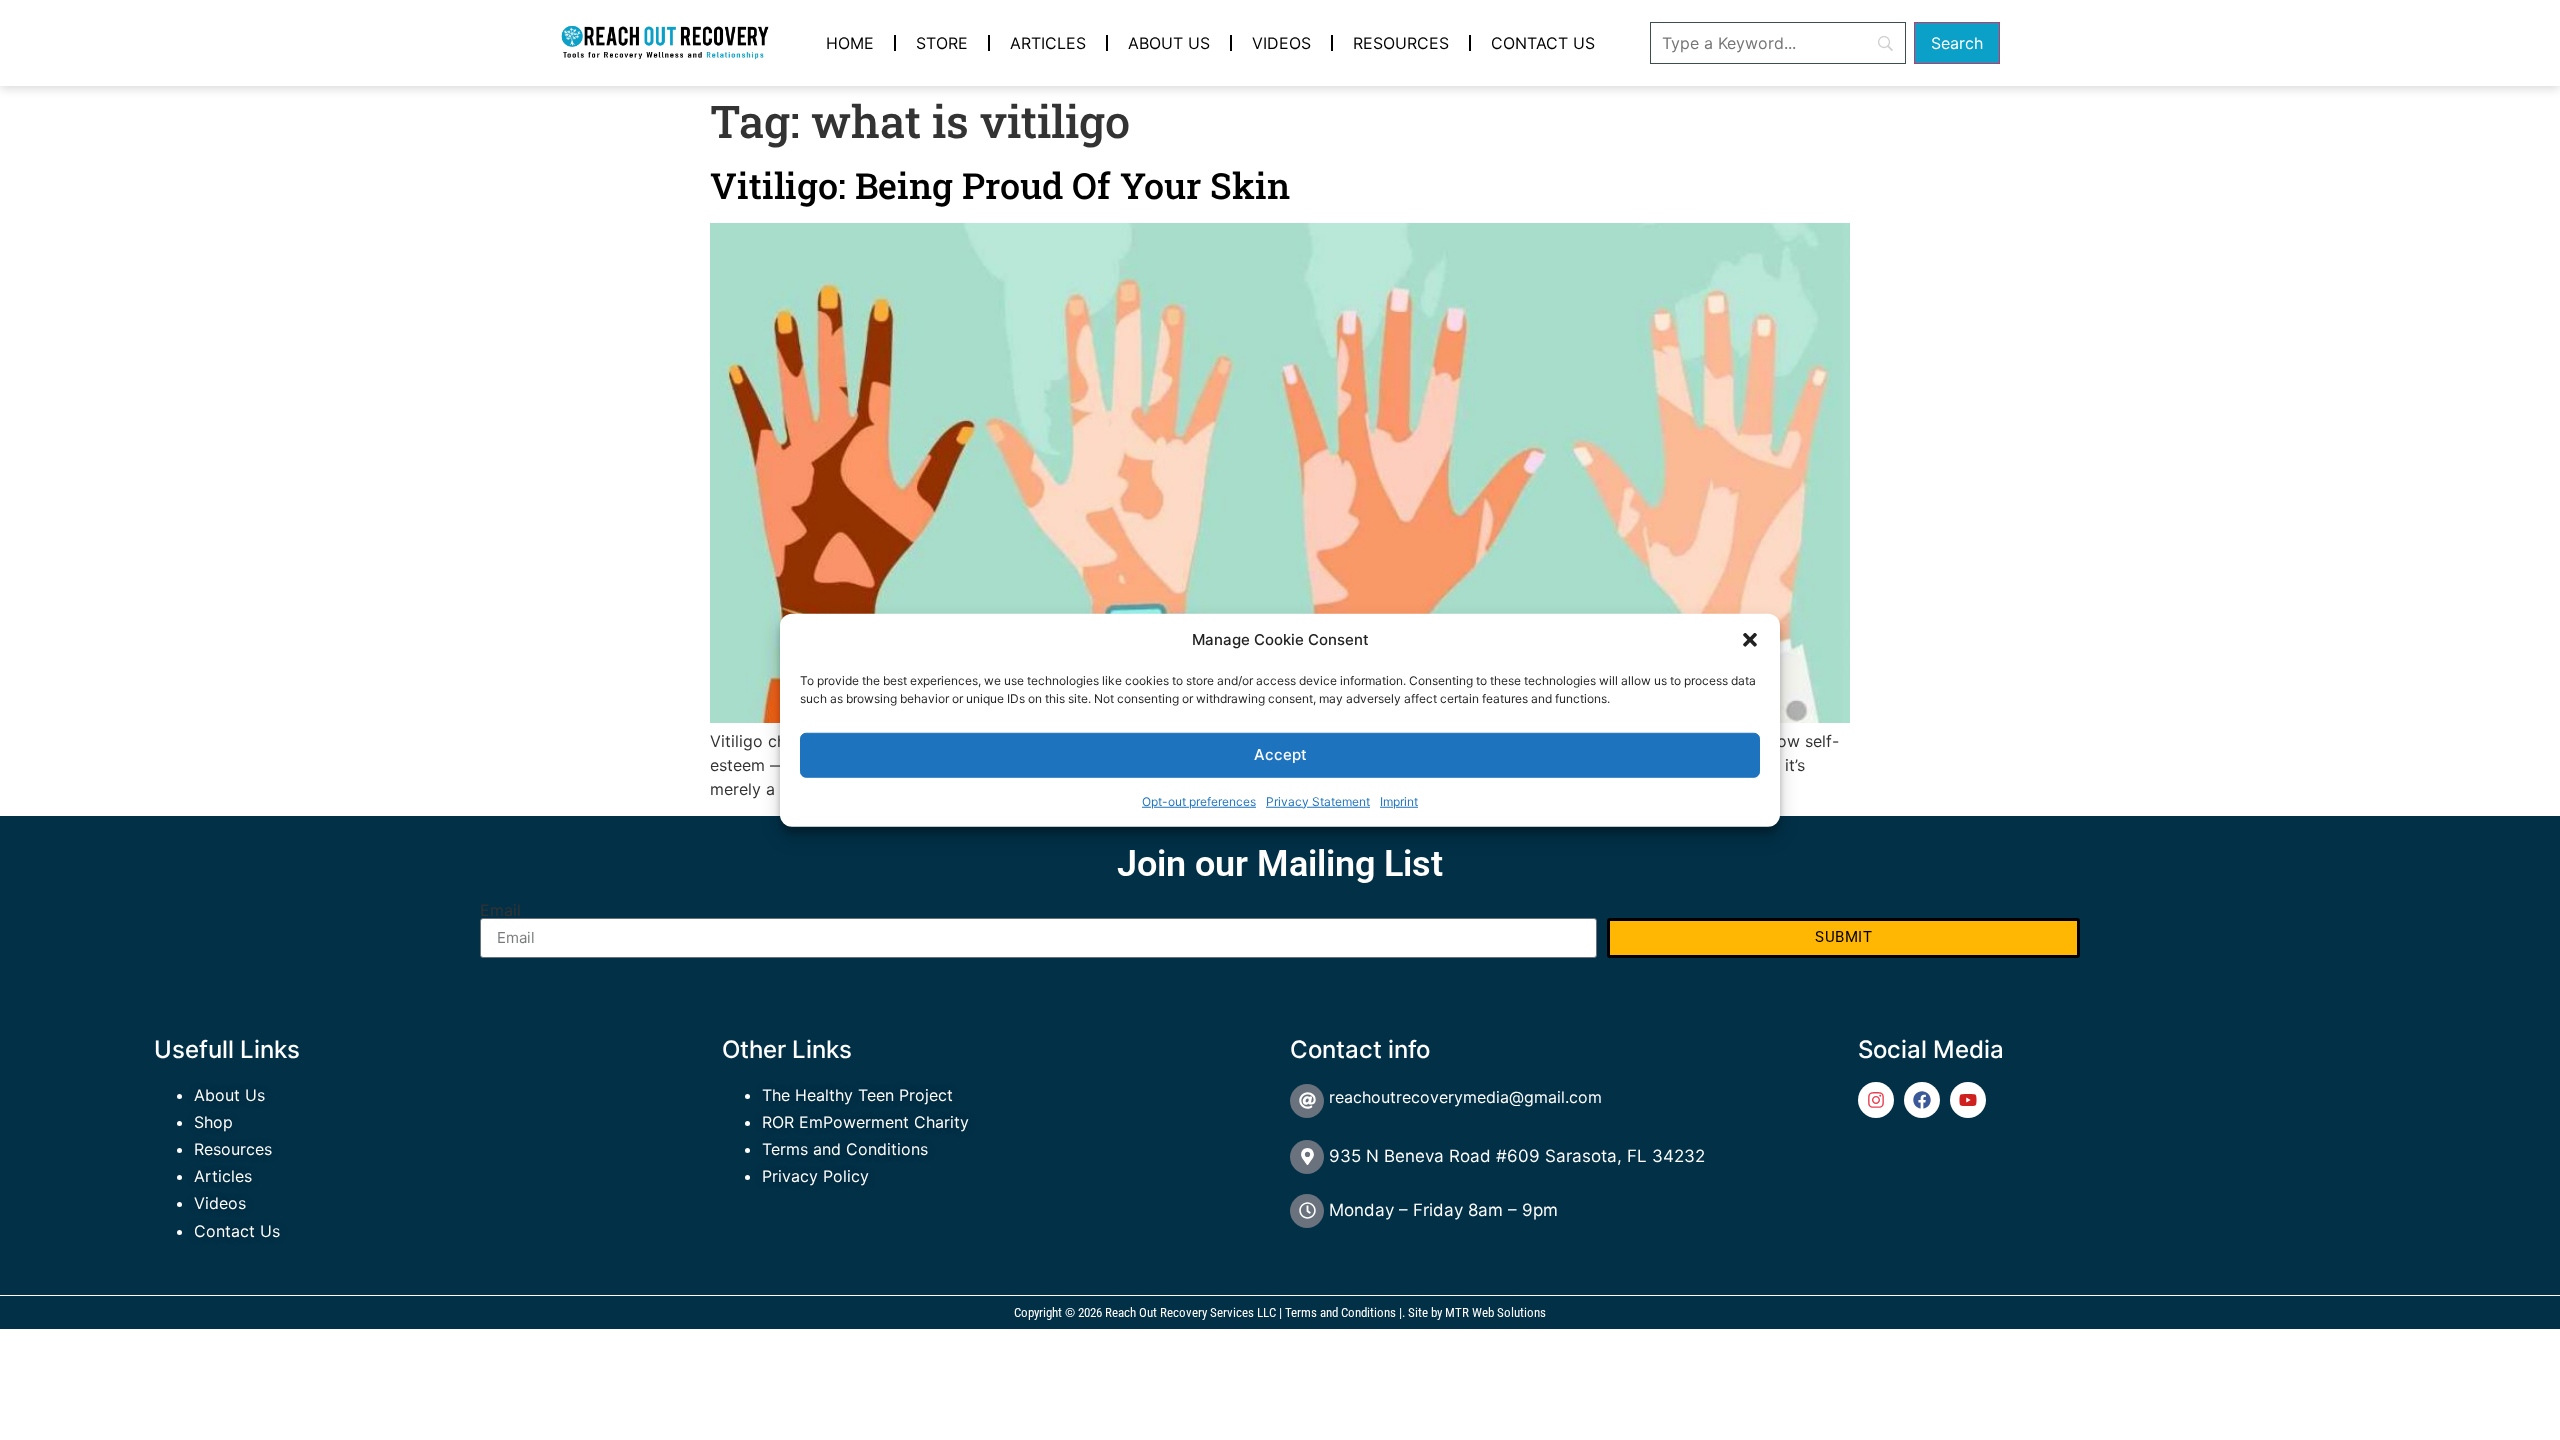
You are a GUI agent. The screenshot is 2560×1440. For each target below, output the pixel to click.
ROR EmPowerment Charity (865, 1122)
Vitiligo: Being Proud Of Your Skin (1000, 185)
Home (850, 43)
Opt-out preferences (1199, 800)
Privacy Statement (1318, 800)
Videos (1281, 43)
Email (500, 910)
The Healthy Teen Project (857, 1095)
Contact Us (1543, 43)
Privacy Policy (815, 1176)
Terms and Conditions (845, 1149)
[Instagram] (1876, 1100)
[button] (1750, 640)
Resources (1401, 43)
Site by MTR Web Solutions (1477, 1312)
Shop (213, 1122)
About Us (1169, 43)
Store (942, 43)
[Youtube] (1968, 1100)
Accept (1280, 754)
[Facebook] (1922, 1100)
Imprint (1399, 800)
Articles (1048, 43)
